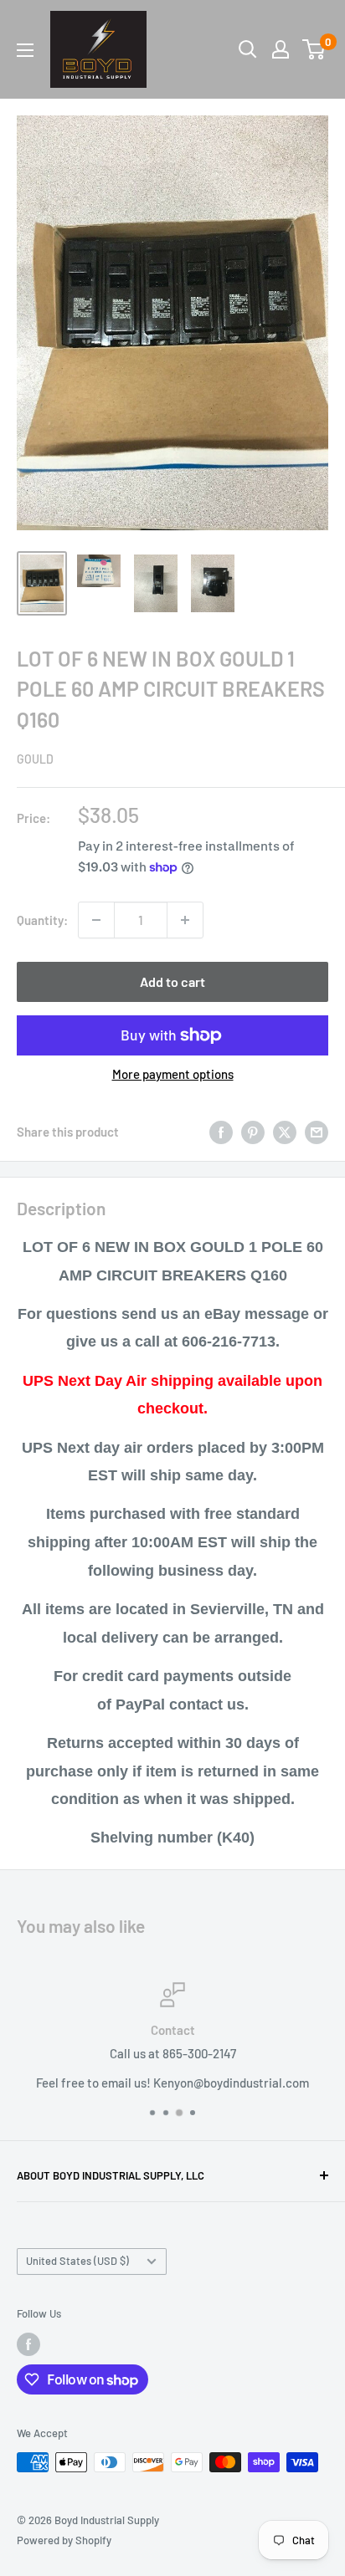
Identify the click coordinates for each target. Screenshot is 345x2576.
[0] (314, 49)
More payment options (173, 1074)
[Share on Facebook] (221, 1132)
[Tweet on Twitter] (285, 1132)
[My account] (281, 49)
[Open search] (248, 49)
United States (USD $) (77, 2261)
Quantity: (42, 920)
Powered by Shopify (64, 2540)
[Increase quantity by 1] (185, 920)
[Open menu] (25, 50)
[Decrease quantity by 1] (96, 920)
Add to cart (172, 981)
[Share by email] (317, 1132)
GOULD (35, 759)
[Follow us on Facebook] (28, 2344)
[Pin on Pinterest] (253, 1132)
